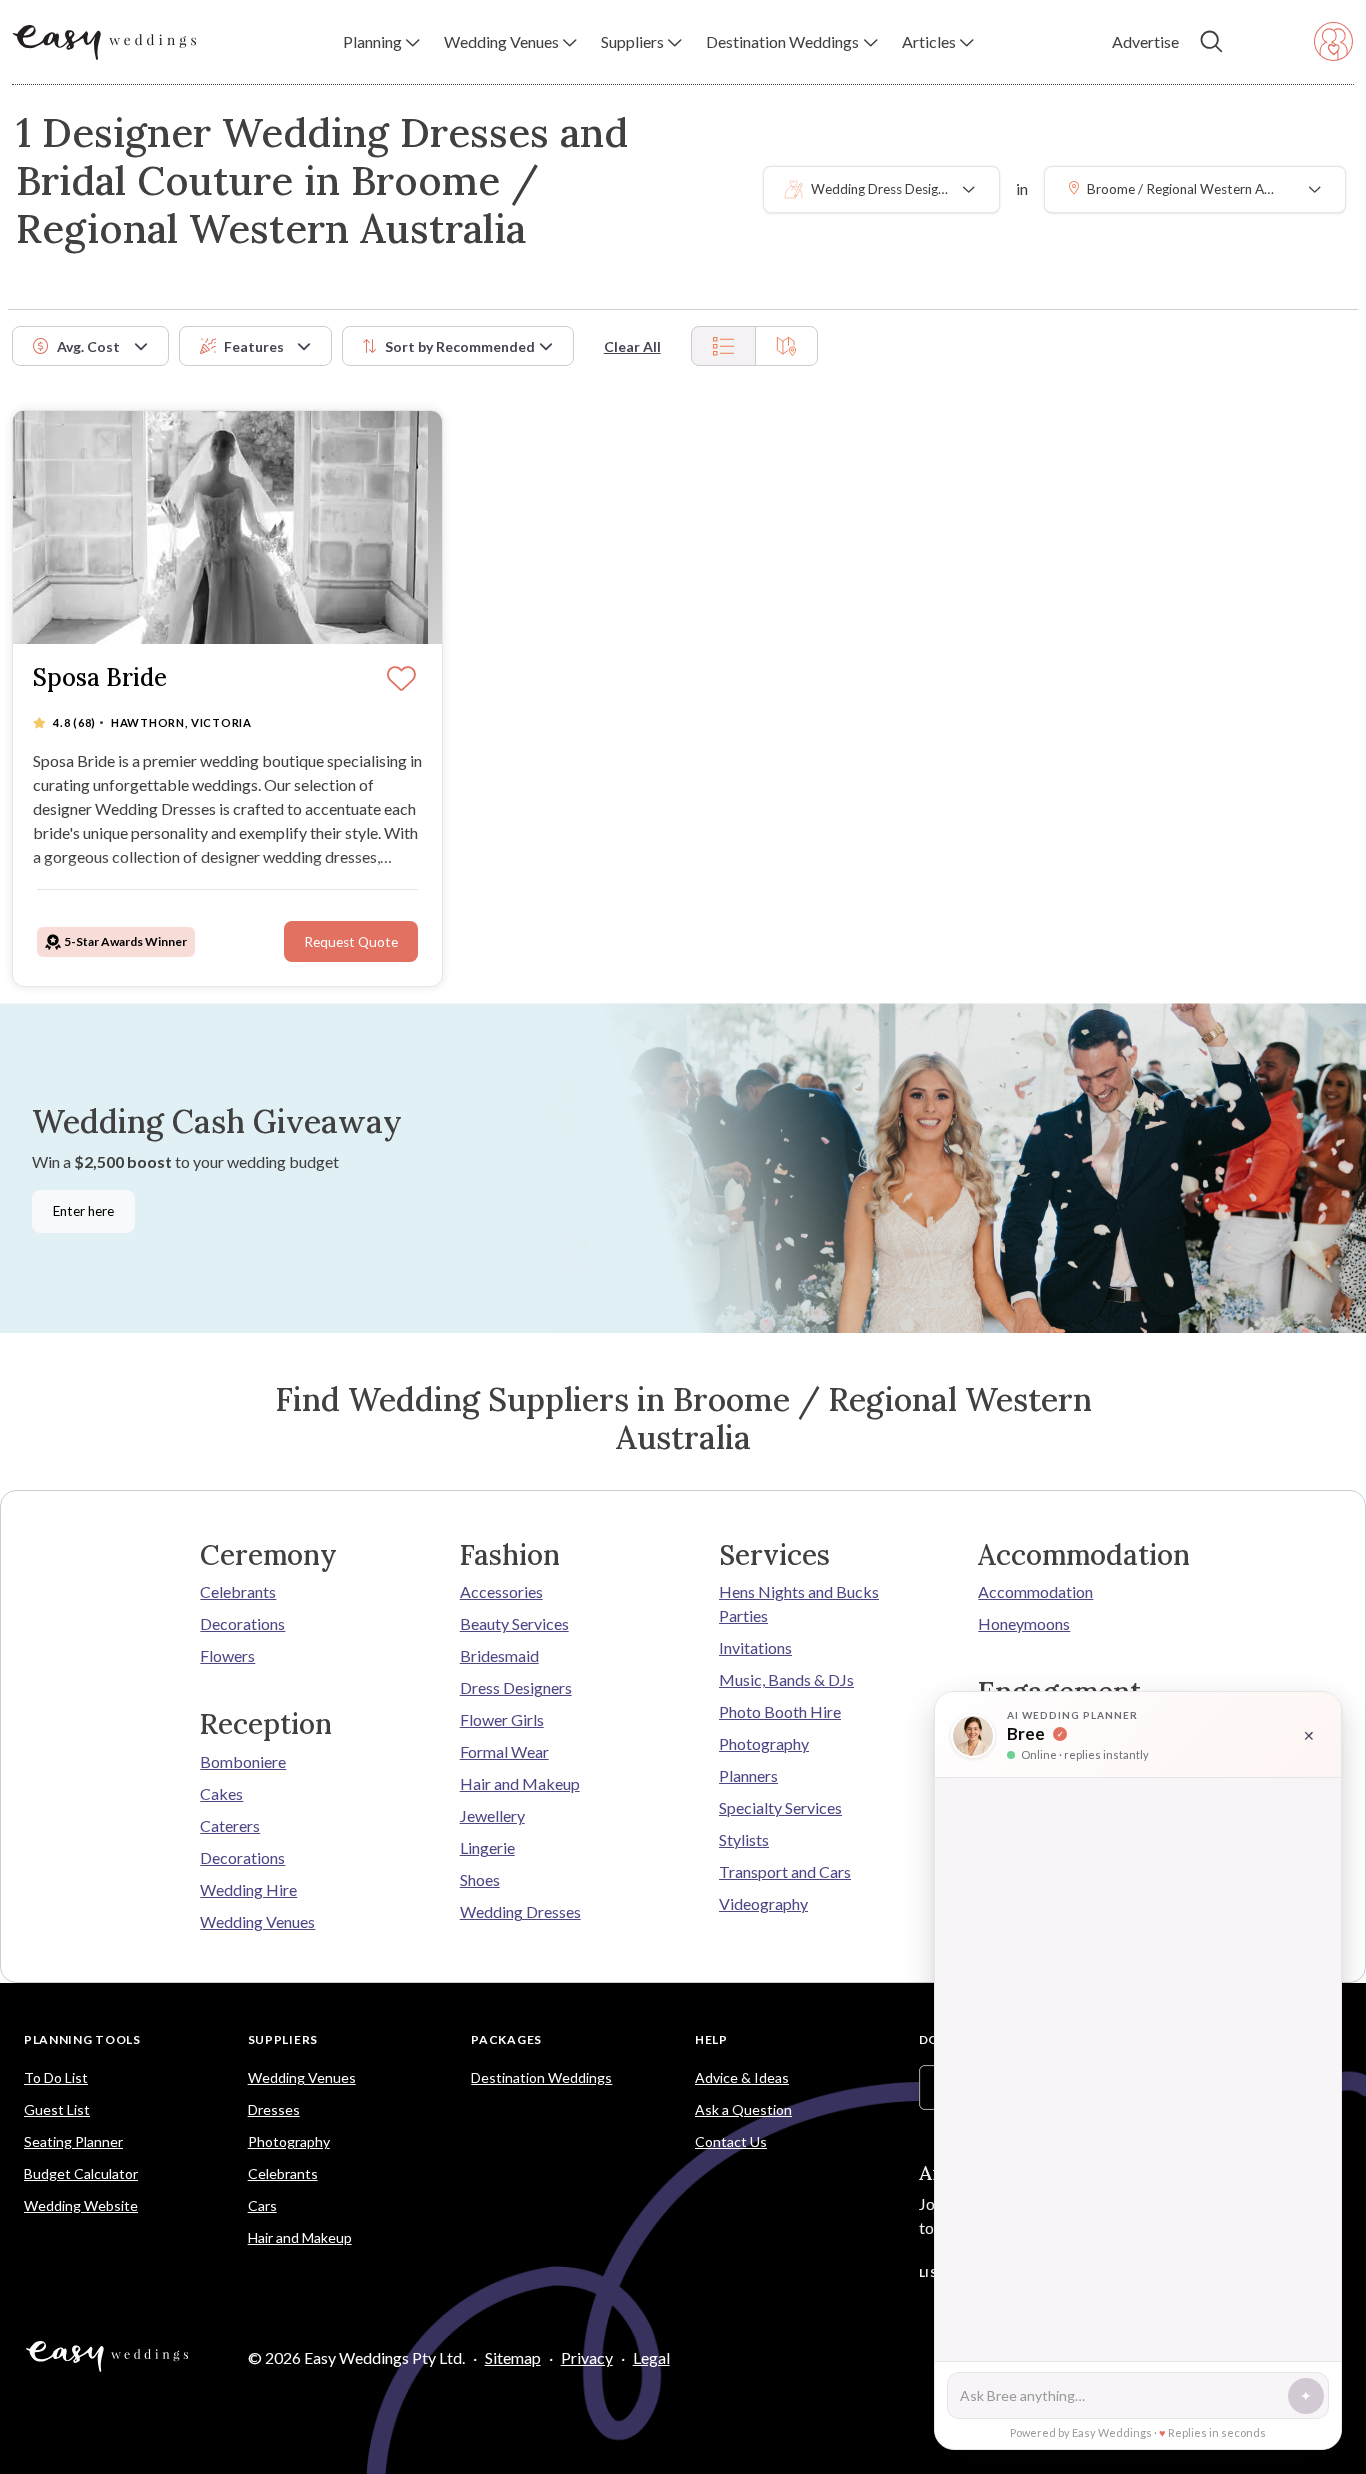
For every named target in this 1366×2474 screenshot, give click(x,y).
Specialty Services (780, 1807)
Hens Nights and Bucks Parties (799, 1603)
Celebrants (238, 1591)
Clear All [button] (632, 346)
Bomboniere (243, 1761)
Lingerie (487, 1847)
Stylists (744, 1839)
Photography (764, 1743)
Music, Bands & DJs (786, 1679)
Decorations (242, 1623)
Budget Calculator (81, 2173)
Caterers (230, 1825)
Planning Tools (82, 2039)
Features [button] (254, 346)
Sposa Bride (100, 678)
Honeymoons (1024, 1623)
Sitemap (513, 2357)
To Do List (56, 2077)
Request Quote (351, 942)
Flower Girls (502, 1719)
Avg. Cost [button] (88, 346)
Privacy (587, 2357)
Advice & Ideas (742, 2077)
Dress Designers (516, 1687)
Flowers (227, 1655)
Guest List (57, 2109)
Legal (651, 2357)
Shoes (480, 1879)
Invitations (755, 1647)
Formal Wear (504, 1751)
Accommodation (1035, 1591)
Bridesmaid (499, 1655)
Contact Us (731, 2141)
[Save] (401, 680)
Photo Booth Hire (780, 1711)
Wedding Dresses (520, 1911)
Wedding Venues (257, 1921)
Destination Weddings (541, 2077)
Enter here (83, 1211)
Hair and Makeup (520, 1783)
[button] (381, 42)
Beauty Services (514, 1623)
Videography (763, 1903)
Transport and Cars (785, 1871)
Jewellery (492, 1815)
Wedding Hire (248, 1889)
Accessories (501, 1591)
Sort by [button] (460, 346)
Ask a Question (743, 2109)
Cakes (221, 1793)
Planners (748, 1775)
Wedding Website (81, 2205)
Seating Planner (73, 2141)
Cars (262, 2205)
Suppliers (283, 2039)
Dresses (274, 2109)
